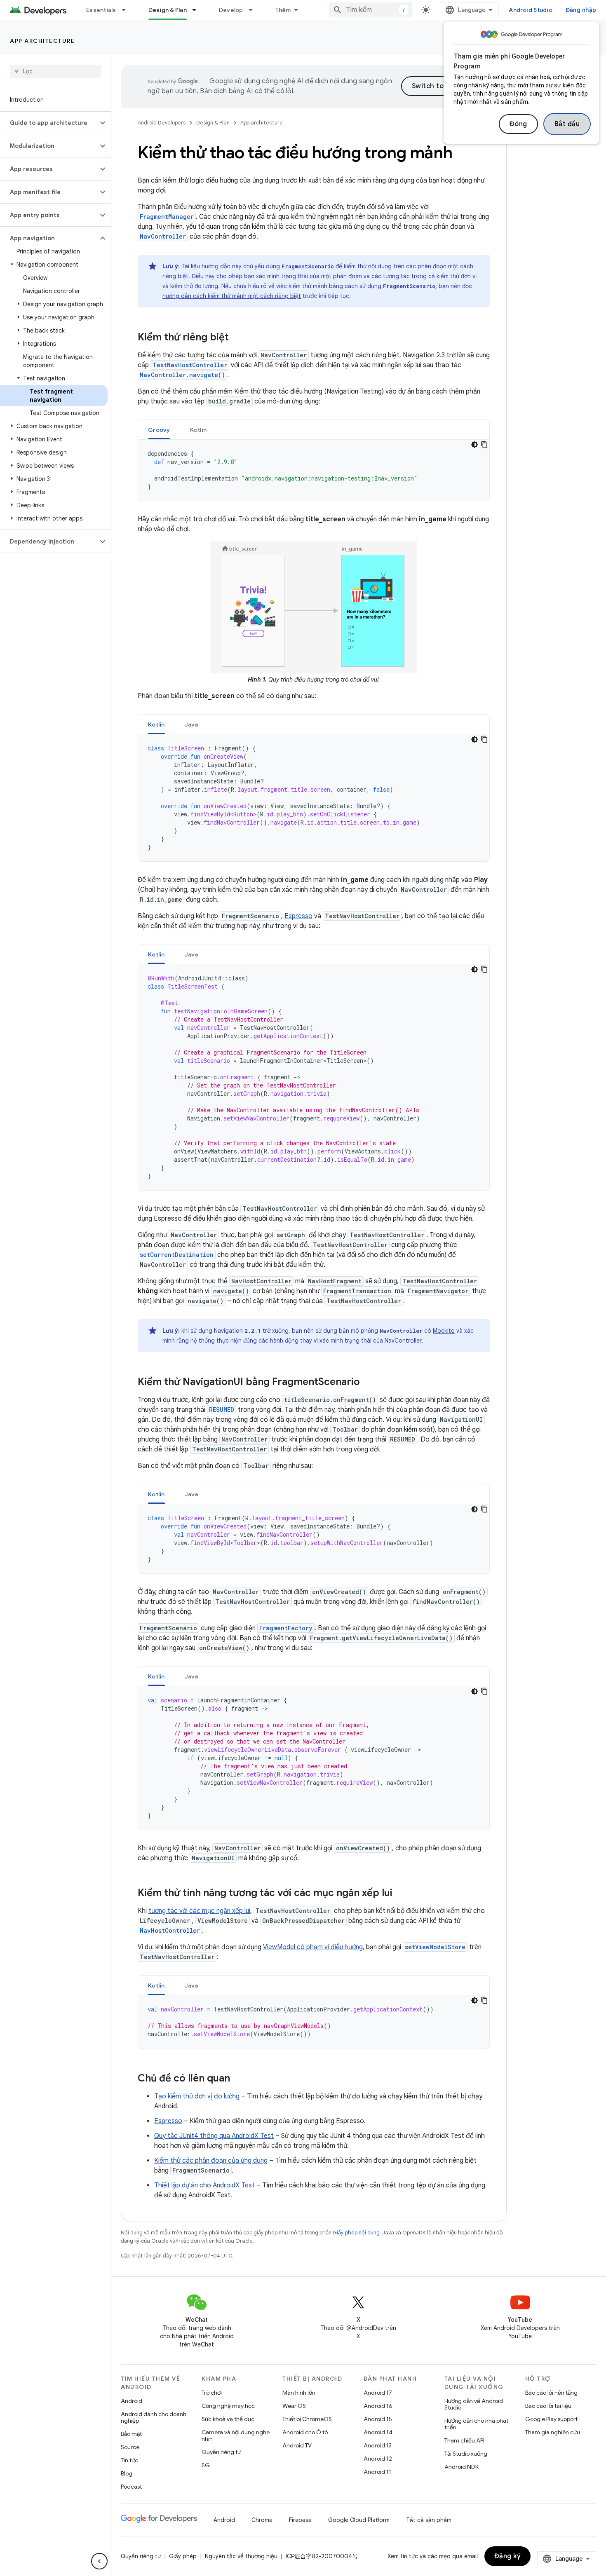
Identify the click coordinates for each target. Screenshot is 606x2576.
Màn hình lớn (299, 2393)
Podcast (131, 2487)
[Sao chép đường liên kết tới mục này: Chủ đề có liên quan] (238, 2079)
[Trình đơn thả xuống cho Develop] (254, 10)
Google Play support (551, 2419)
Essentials (101, 10)
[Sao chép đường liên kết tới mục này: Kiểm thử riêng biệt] (237, 338)
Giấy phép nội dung (356, 2233)
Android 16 (378, 2406)
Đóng (518, 124)
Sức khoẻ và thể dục (228, 2419)
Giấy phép (183, 2556)
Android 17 (378, 2393)
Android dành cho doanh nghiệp (154, 2417)
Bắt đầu (567, 124)
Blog (127, 2473)
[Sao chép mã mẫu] (484, 445)
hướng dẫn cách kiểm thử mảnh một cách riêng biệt (232, 296)
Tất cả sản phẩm (429, 2520)
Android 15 (378, 2419)
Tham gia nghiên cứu (553, 2432)
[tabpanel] (314, 470)
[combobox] (371, 10)
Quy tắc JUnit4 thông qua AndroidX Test (214, 2136)
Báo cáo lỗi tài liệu (548, 2406)
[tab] (159, 430)
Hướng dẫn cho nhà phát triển (476, 2424)
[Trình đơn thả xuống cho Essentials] (127, 10)
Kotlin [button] (198, 430)
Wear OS (294, 2406)
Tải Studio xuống (466, 2454)
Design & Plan (168, 10)
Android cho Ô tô (305, 2432)
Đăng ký (508, 2556)
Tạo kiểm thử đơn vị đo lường (197, 2096)
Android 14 (378, 2432)
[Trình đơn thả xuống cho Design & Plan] (198, 10)
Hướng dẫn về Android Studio (474, 2404)
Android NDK (462, 2467)
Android (132, 2401)
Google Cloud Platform (359, 2520)
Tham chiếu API (464, 2440)
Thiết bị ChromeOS (307, 2419)
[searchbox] (55, 71)
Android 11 (377, 2472)
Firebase (300, 2520)
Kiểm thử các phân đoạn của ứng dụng (211, 2161)
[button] (49, 123)
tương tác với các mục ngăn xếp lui (199, 1911)
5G (206, 2465)
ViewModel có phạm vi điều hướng (313, 1947)
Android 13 (378, 2445)
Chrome (262, 2520)
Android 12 (378, 2459)
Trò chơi (212, 2393)
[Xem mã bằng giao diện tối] (474, 445)
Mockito (444, 1331)
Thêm (283, 10)
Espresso (298, 916)
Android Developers (162, 123)
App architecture (42, 41)
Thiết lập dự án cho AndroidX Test (204, 2185)
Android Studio (531, 10)
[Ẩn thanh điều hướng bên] (99, 2561)
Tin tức (129, 2460)
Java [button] (191, 724)
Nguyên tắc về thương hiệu (241, 2556)
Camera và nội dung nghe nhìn (236, 2435)
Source (130, 2447)
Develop (231, 10)
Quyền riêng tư (221, 2452)
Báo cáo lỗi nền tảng (551, 2393)
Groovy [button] (159, 430)
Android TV (297, 2445)
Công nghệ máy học (228, 2406)
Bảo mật (131, 2434)
